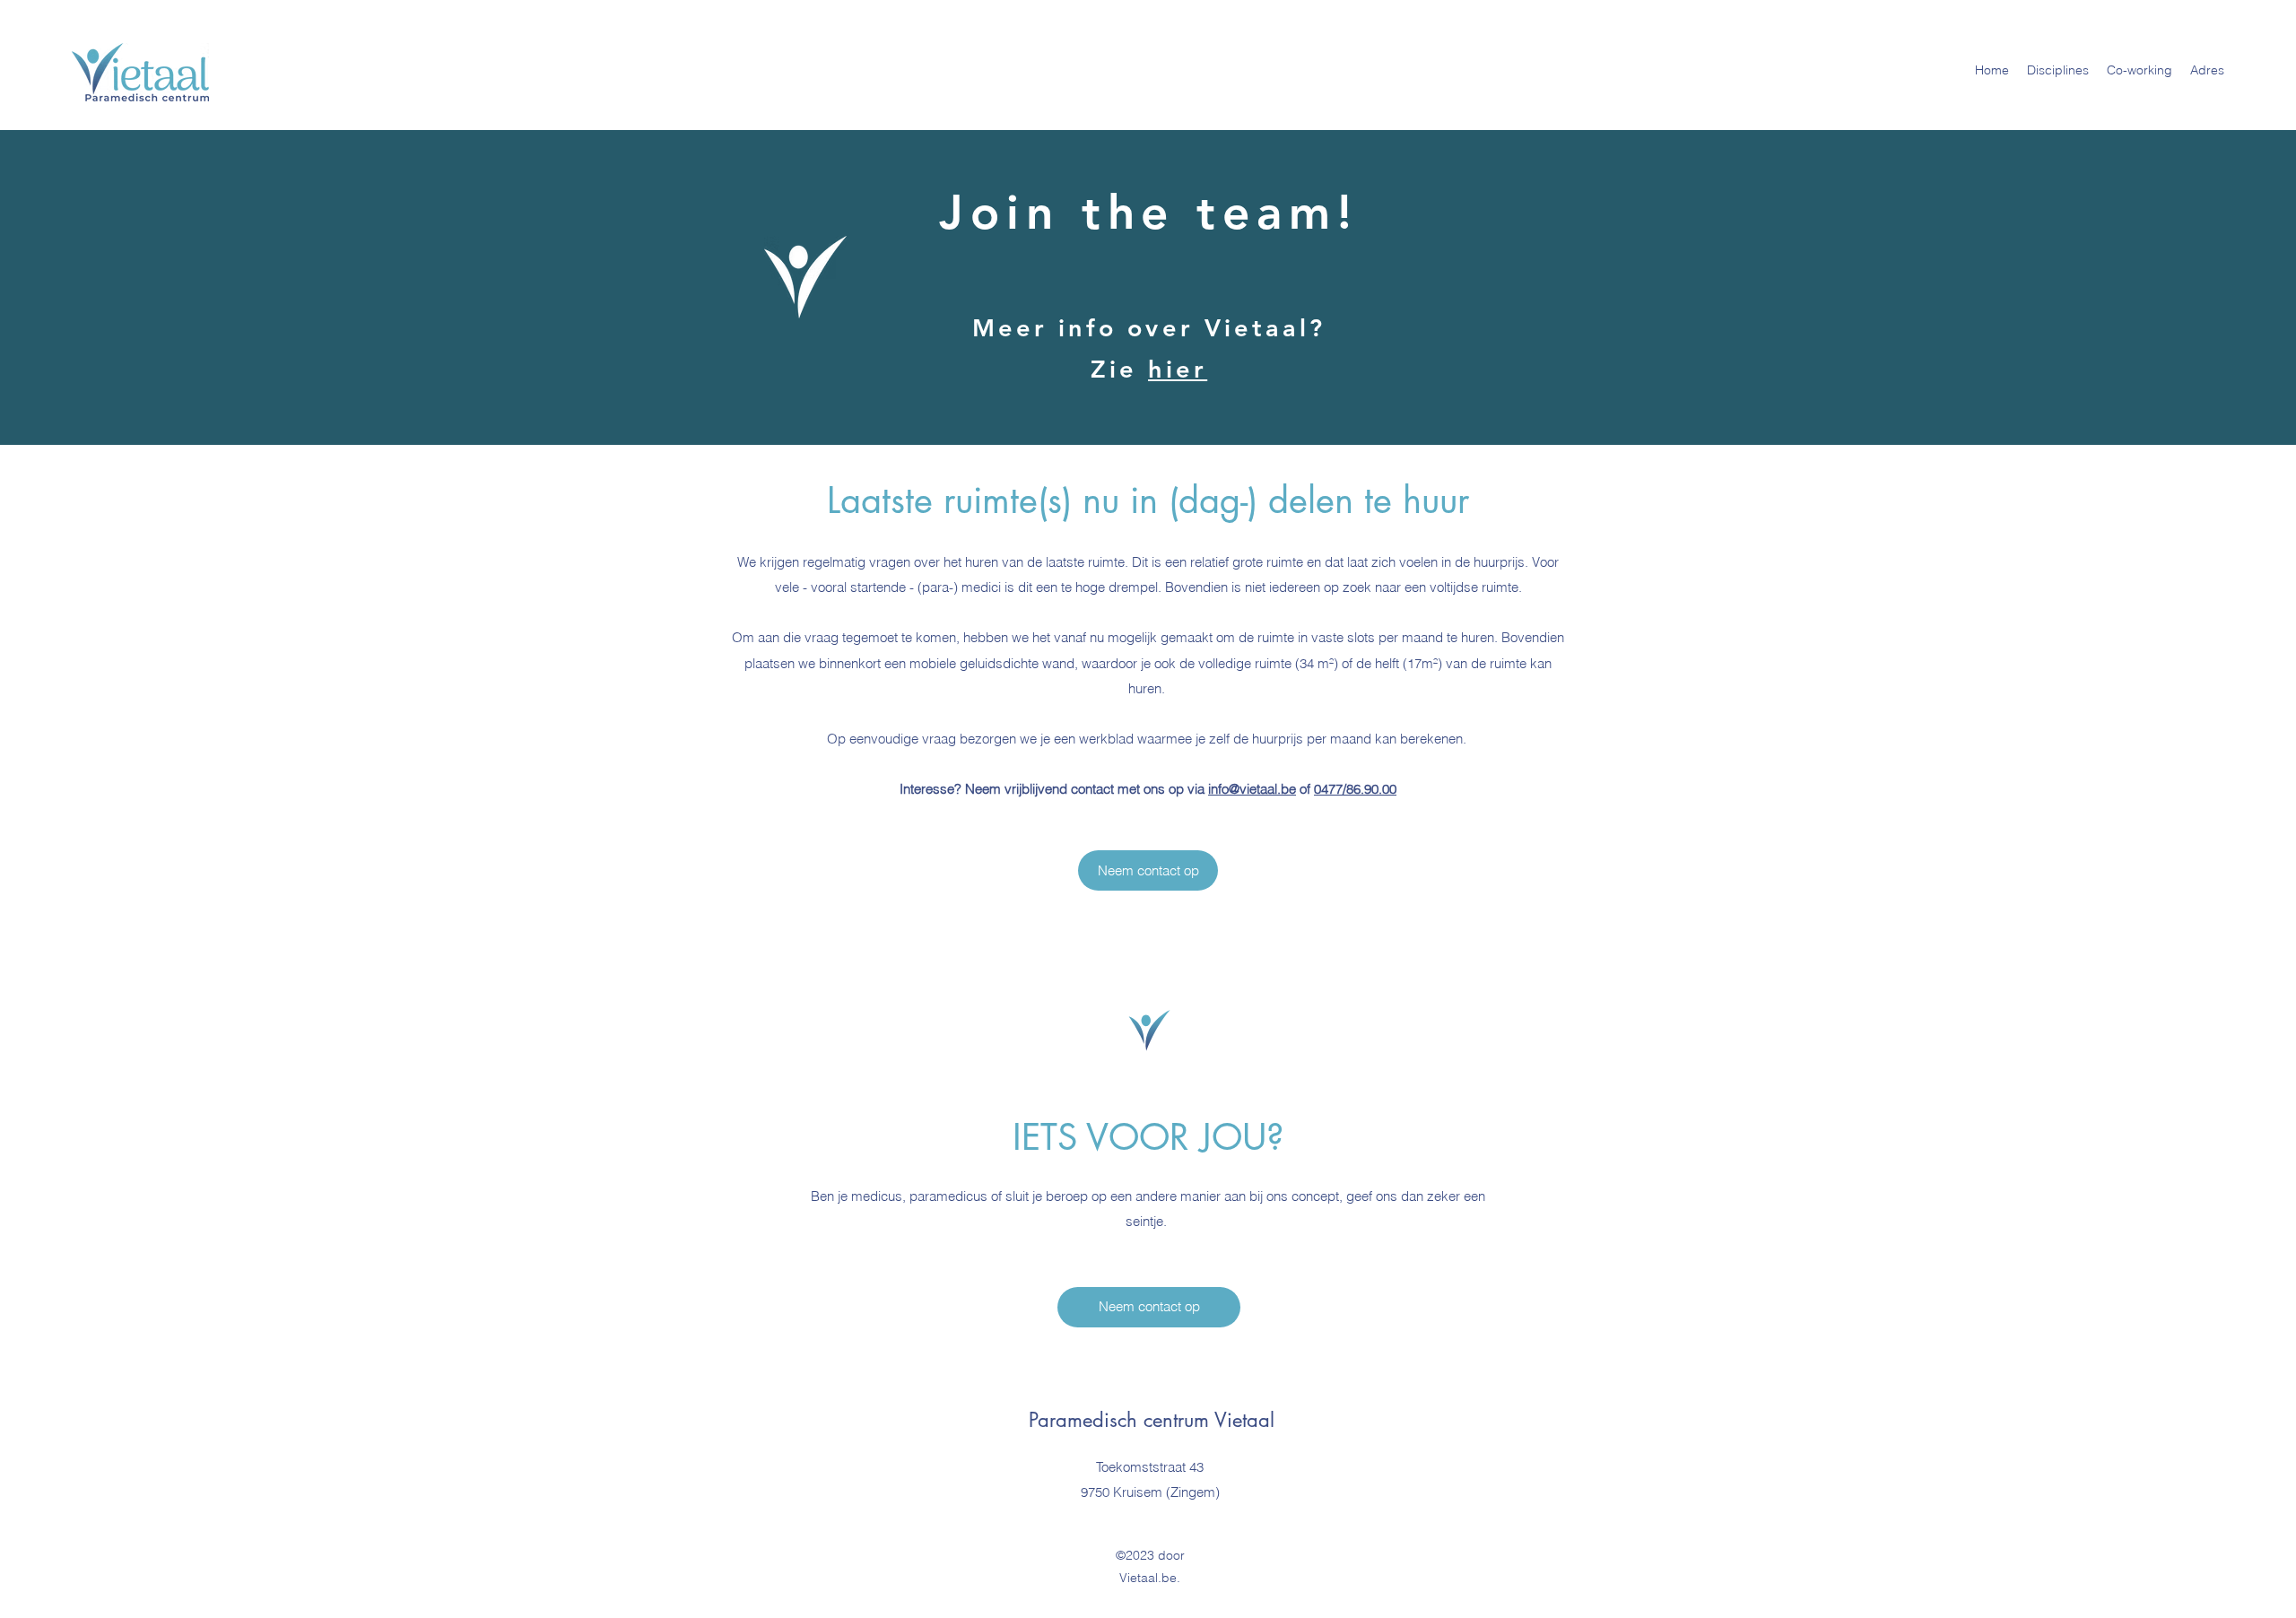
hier (1178, 369)
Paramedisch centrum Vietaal (1152, 1420)
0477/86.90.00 (1355, 789)
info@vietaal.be (1252, 789)
